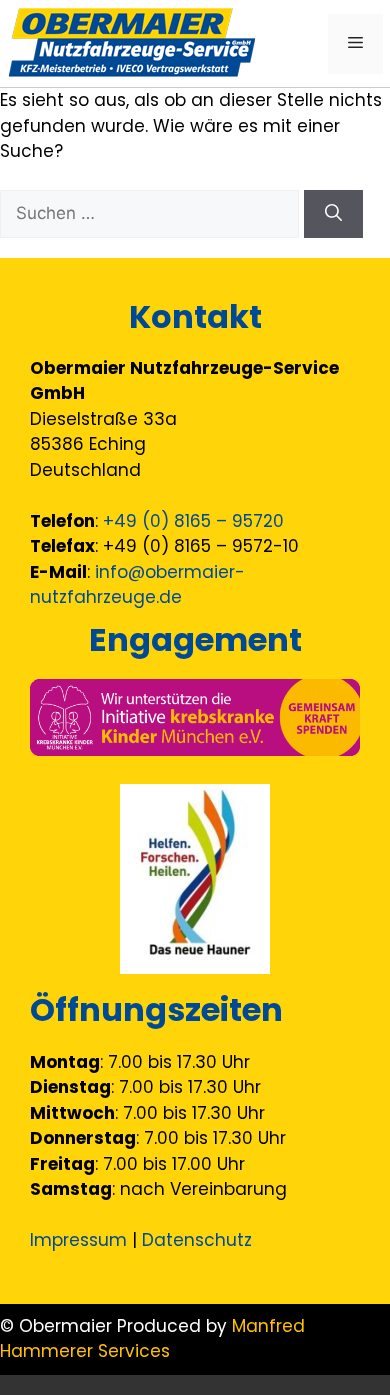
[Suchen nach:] (152, 213)
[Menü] (355, 44)
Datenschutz (197, 1240)
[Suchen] (333, 214)
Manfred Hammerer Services (152, 1339)
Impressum (78, 1240)
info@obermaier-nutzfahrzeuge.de (137, 585)
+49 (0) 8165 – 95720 (193, 521)
